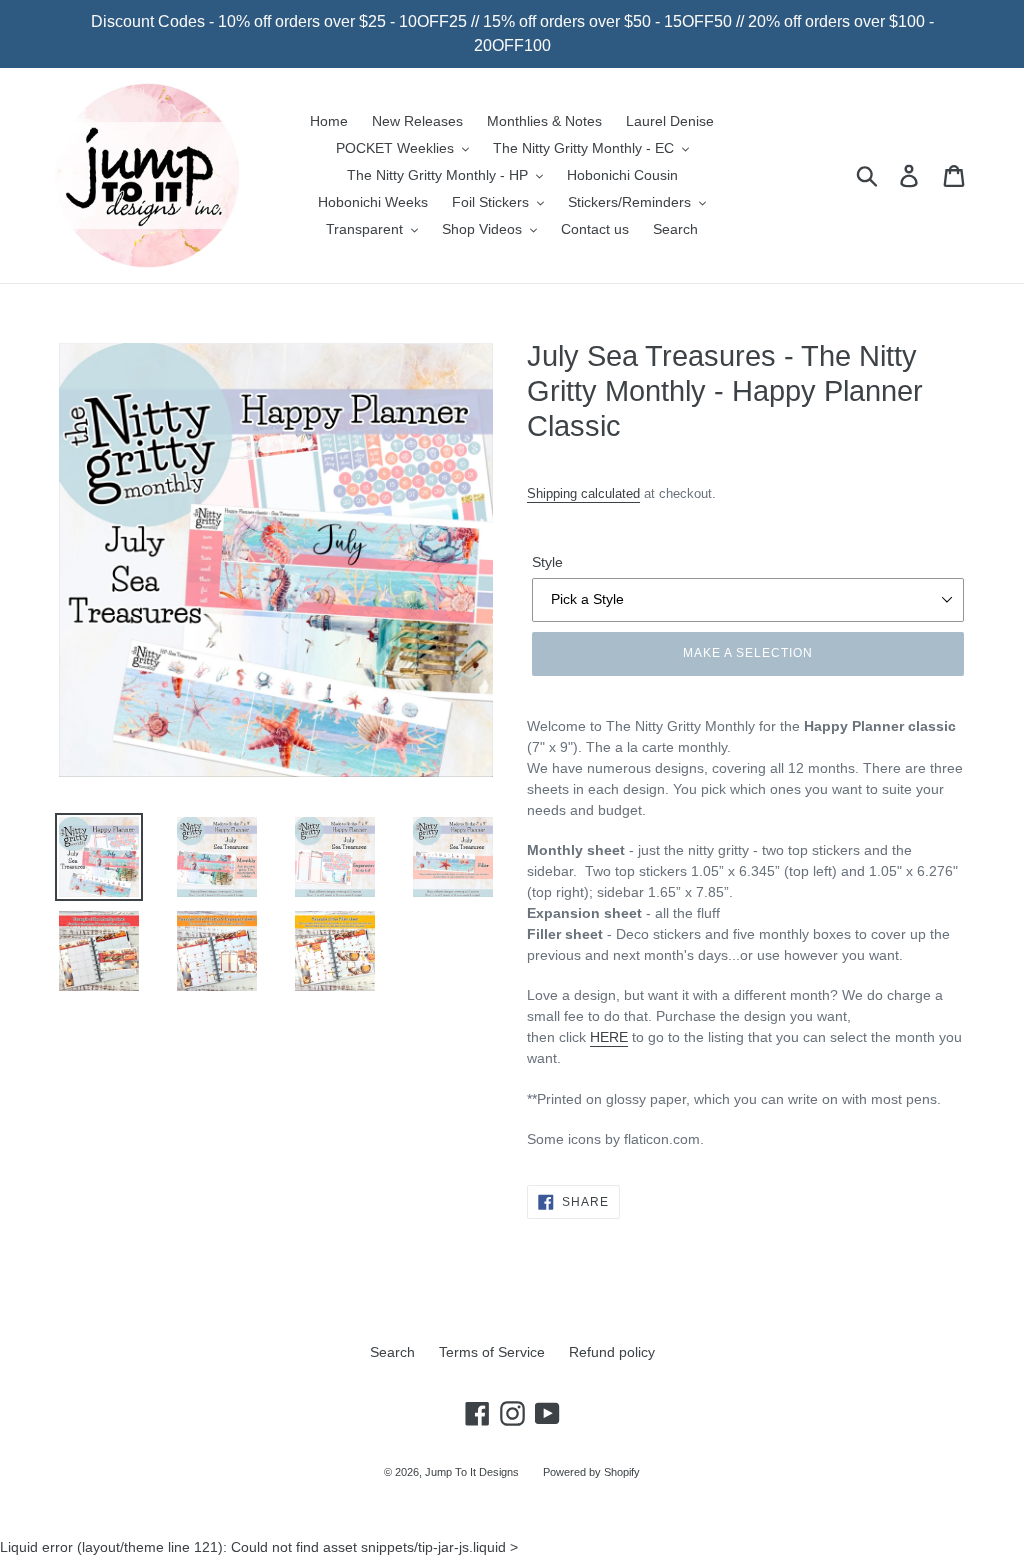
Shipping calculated (583, 493)
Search (392, 1352)
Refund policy (612, 1352)
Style (547, 562)
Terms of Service (492, 1352)
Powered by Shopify (591, 1472)
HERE (609, 1037)
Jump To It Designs (472, 1472)
